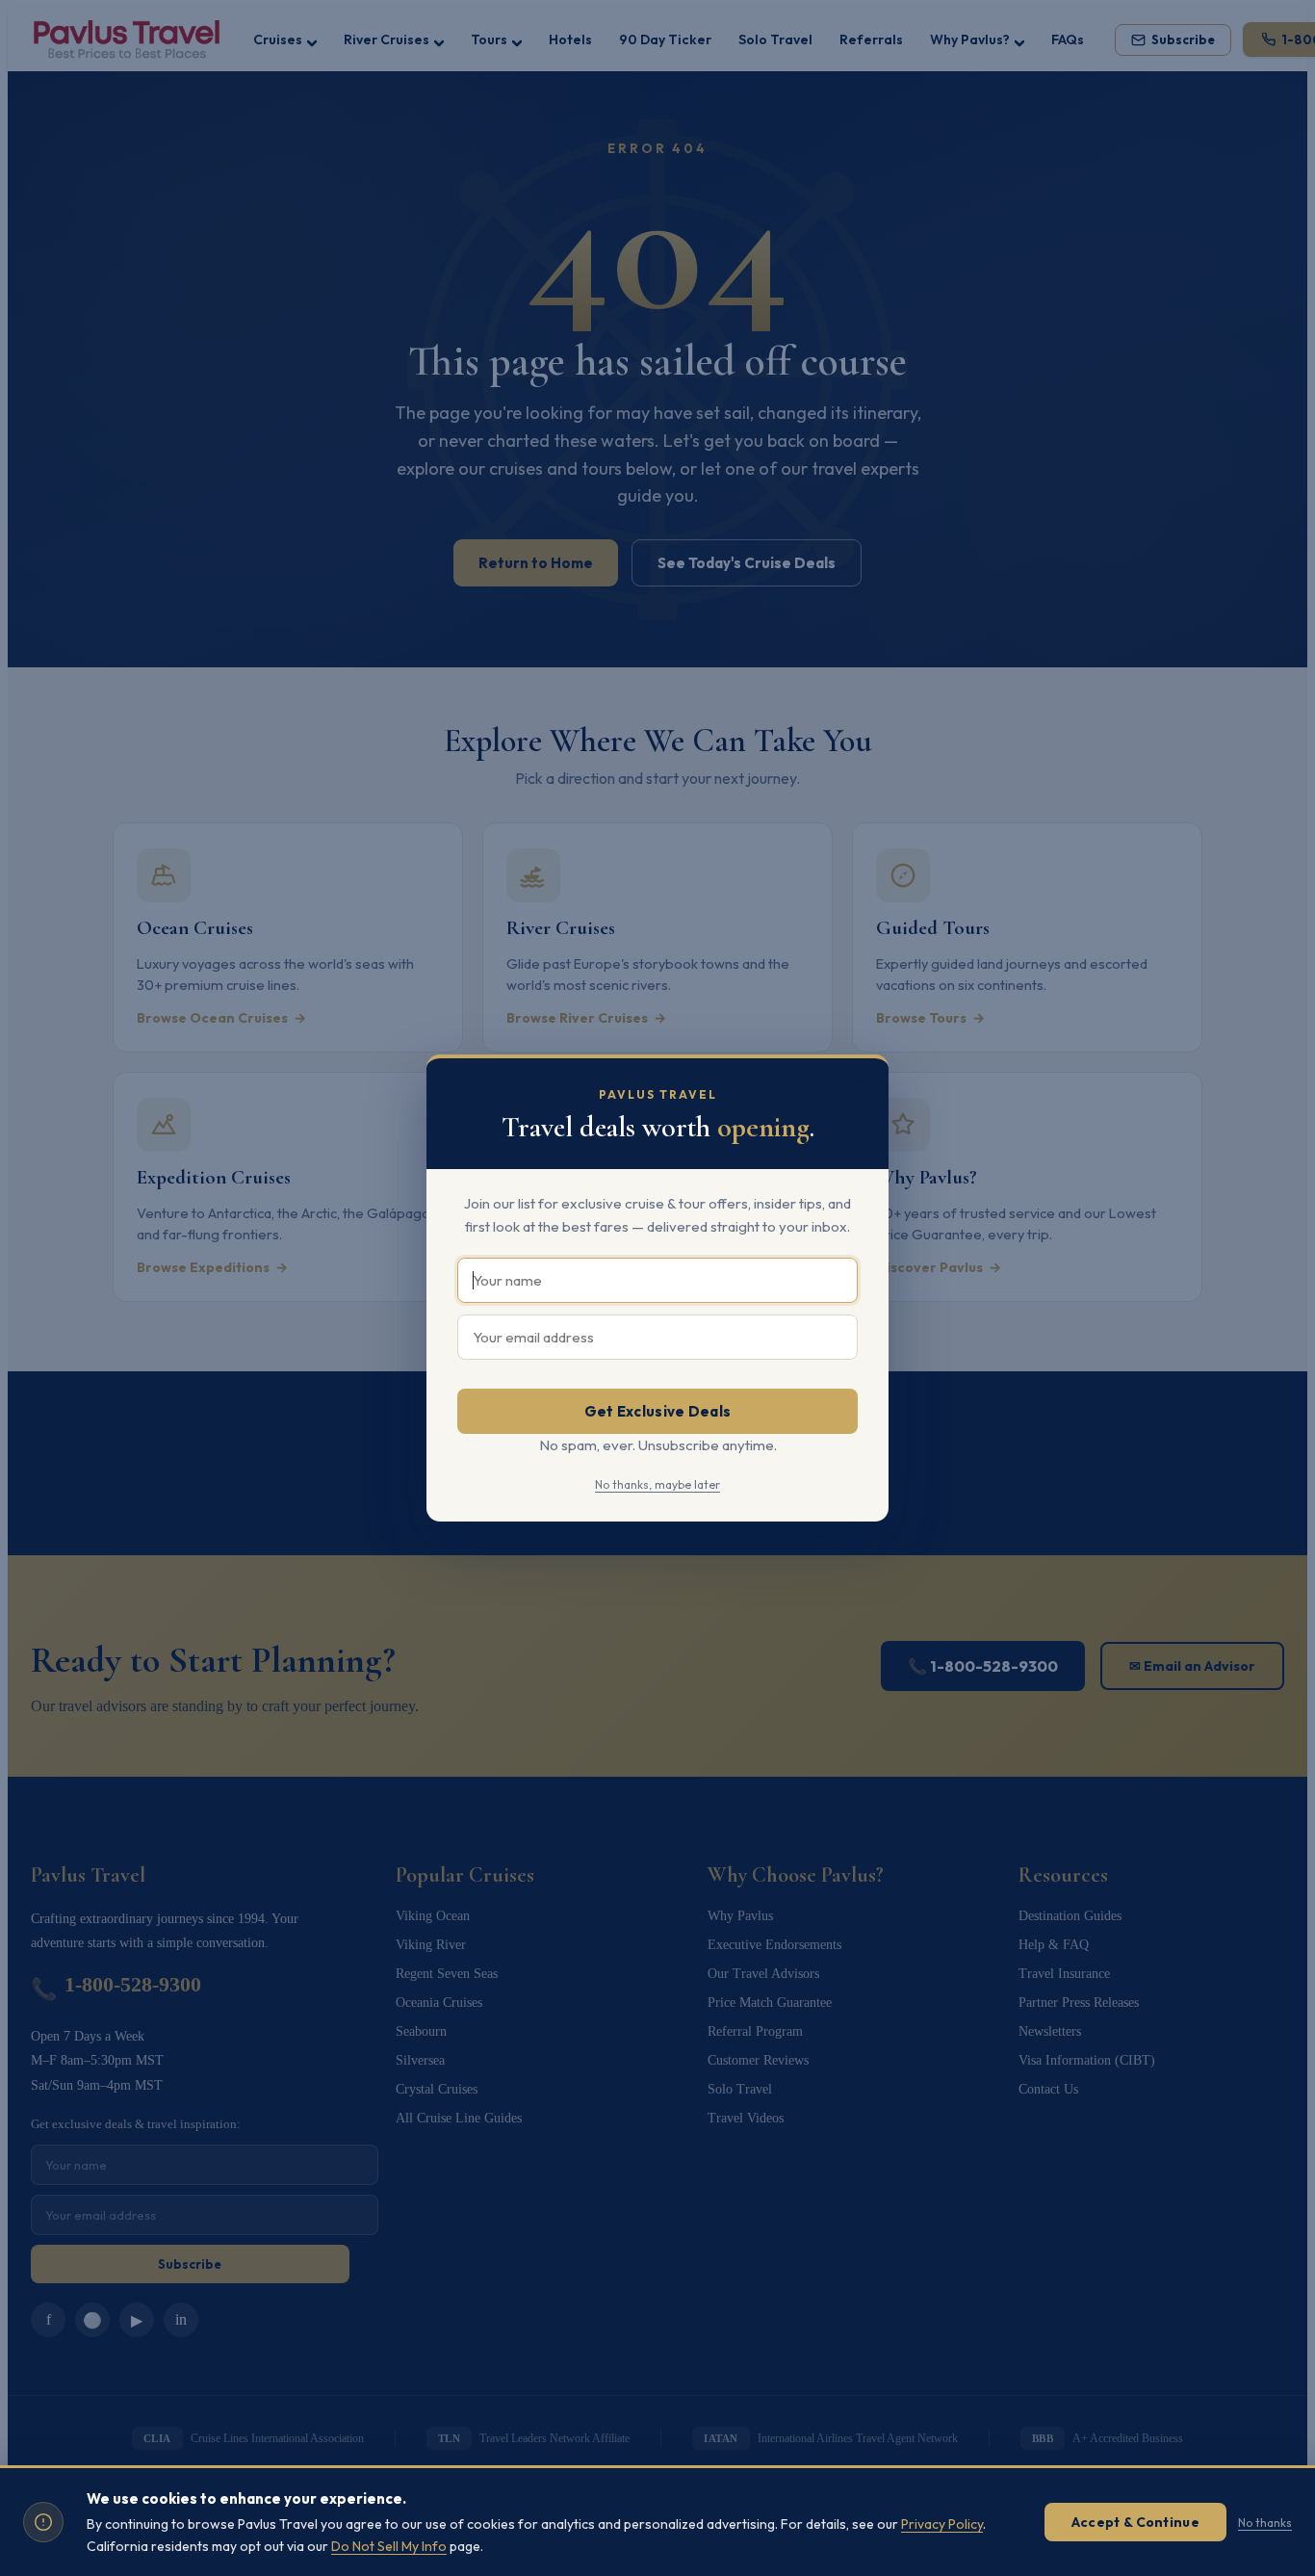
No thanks (1265, 2523)
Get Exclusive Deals (658, 1411)
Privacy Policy (942, 2524)
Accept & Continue (1135, 2522)
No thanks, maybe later (657, 1484)
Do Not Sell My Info (389, 2546)
